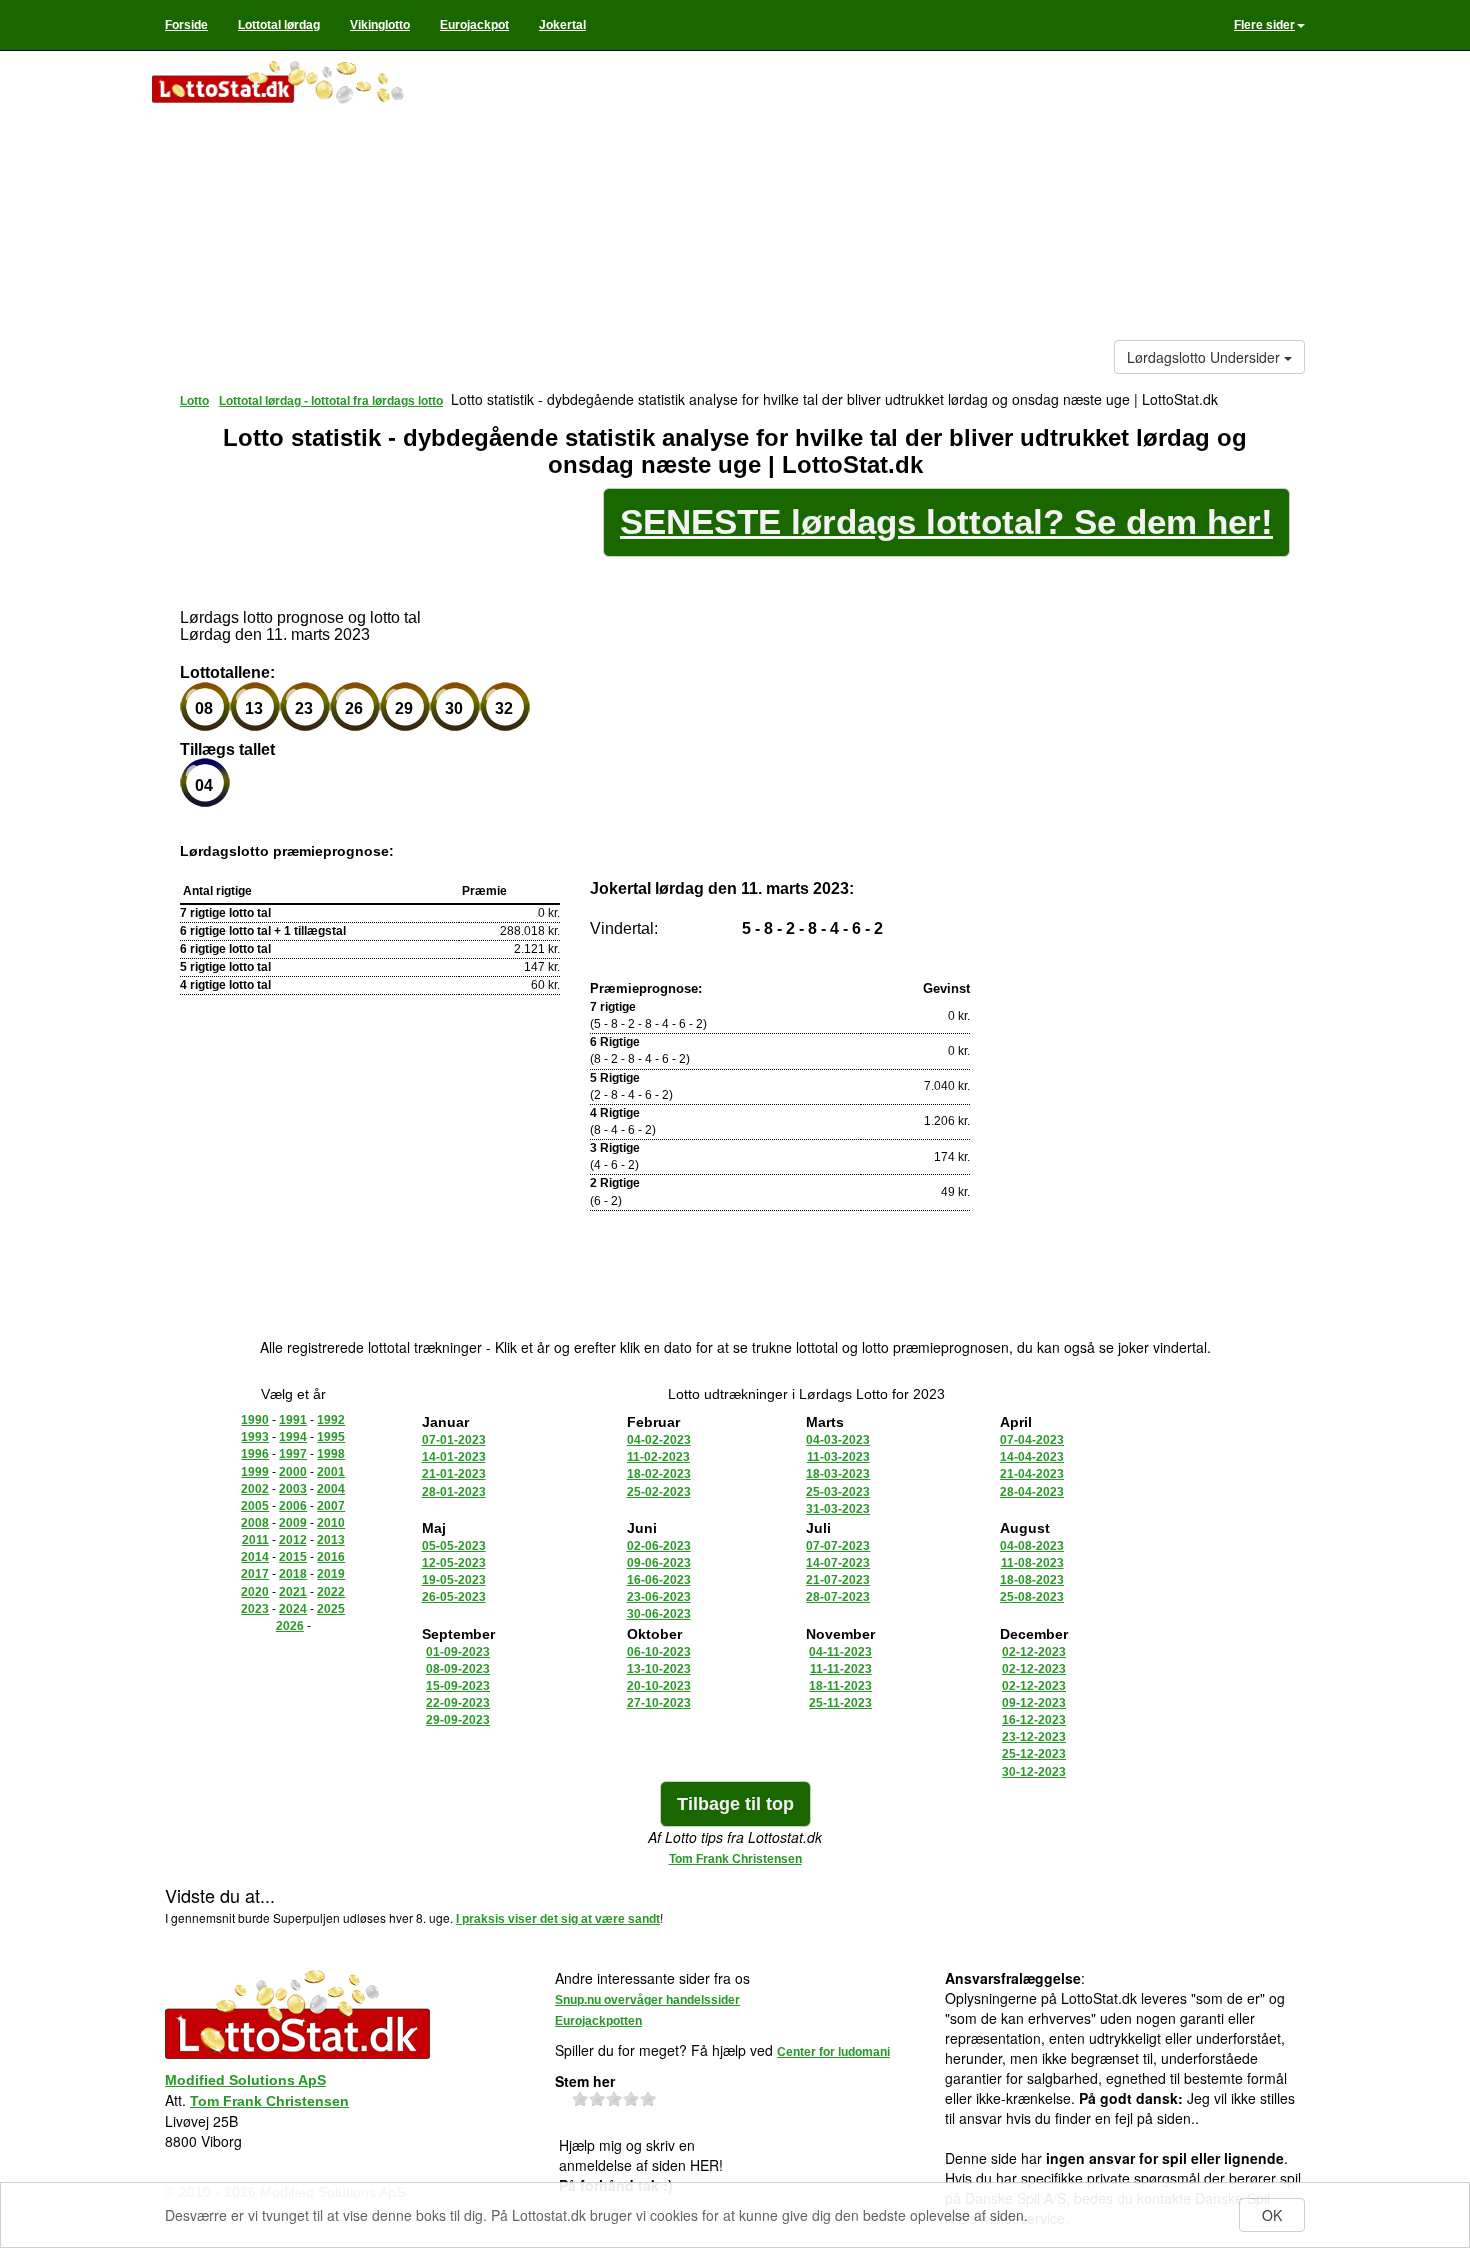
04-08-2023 (1032, 1546)
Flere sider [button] (1264, 25)
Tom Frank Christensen (735, 1859)
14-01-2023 (454, 1457)
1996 (255, 1454)
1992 (331, 1420)
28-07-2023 (838, 1597)
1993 (255, 1437)
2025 (331, 1609)
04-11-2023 (840, 1652)
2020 (255, 1592)
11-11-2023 (841, 1669)
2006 (293, 1506)
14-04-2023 (1032, 1457)
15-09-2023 (458, 1686)
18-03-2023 (838, 1474)
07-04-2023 (1032, 1440)
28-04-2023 (1032, 1492)
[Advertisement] (881, 200)
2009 (293, 1523)
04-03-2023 (838, 1440)
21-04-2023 (1032, 1474)
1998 (331, 1454)
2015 (293, 1557)
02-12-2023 (1034, 1652)
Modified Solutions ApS (245, 2080)
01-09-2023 (458, 1652)
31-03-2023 (838, 1509)
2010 (331, 1523)
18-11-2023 (840, 1686)
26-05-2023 (454, 1597)
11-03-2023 (838, 1457)
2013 (331, 1540)
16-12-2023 (1034, 1720)
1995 (331, 1437)
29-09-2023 (458, 1720)
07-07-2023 (838, 1546)
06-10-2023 (659, 1652)
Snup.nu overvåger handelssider (647, 2000)
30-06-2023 (659, 1614)
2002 (255, 1489)
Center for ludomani (833, 2052)
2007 (331, 1506)
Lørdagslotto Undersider (1205, 357)
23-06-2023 (659, 1597)
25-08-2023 (1032, 1597)
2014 (255, 1557)
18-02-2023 (659, 1474)
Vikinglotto (380, 25)
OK (1272, 2215)
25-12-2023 (1034, 1754)
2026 (290, 1626)
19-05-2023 (454, 1580)
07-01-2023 (454, 1440)
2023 (255, 1609)
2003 (293, 1489)
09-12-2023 (1034, 1703)
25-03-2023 (838, 1492)
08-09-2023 (458, 1669)
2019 (331, 1574)
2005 (255, 1506)
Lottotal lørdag (279, 25)
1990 (255, 1420)
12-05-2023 (454, 1563)
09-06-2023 (659, 1563)
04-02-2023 (659, 1440)
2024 (293, 1609)
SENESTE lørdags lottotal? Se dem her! (946, 521)
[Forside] (296, 84)
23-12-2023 (1034, 1737)
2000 (293, 1472)
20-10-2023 (659, 1686)
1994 (293, 1437)
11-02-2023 (658, 1457)
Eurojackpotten (598, 2021)
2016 (331, 1557)
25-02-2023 (659, 1492)
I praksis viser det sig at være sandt (558, 1919)
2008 (255, 1523)
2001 (331, 1472)
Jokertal (562, 25)
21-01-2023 (454, 1474)
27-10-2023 (659, 1703)
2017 (255, 1574)
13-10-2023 (659, 1669)
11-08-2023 (1032, 1563)
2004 (331, 1489)
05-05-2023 (454, 1546)
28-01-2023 (454, 1492)
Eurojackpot (474, 25)
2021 (293, 1592)
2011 (255, 1540)
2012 (293, 1540)
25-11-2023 (840, 1703)
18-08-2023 (1032, 1580)
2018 (293, 1574)
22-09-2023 (458, 1703)
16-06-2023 (659, 1580)
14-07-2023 (838, 1563)
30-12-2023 (1034, 1772)
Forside (186, 25)
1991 (293, 1420)
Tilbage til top (735, 1804)
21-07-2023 (838, 1580)
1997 (293, 1454)
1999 (255, 1472)
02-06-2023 (659, 1546)
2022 (331, 1592)
